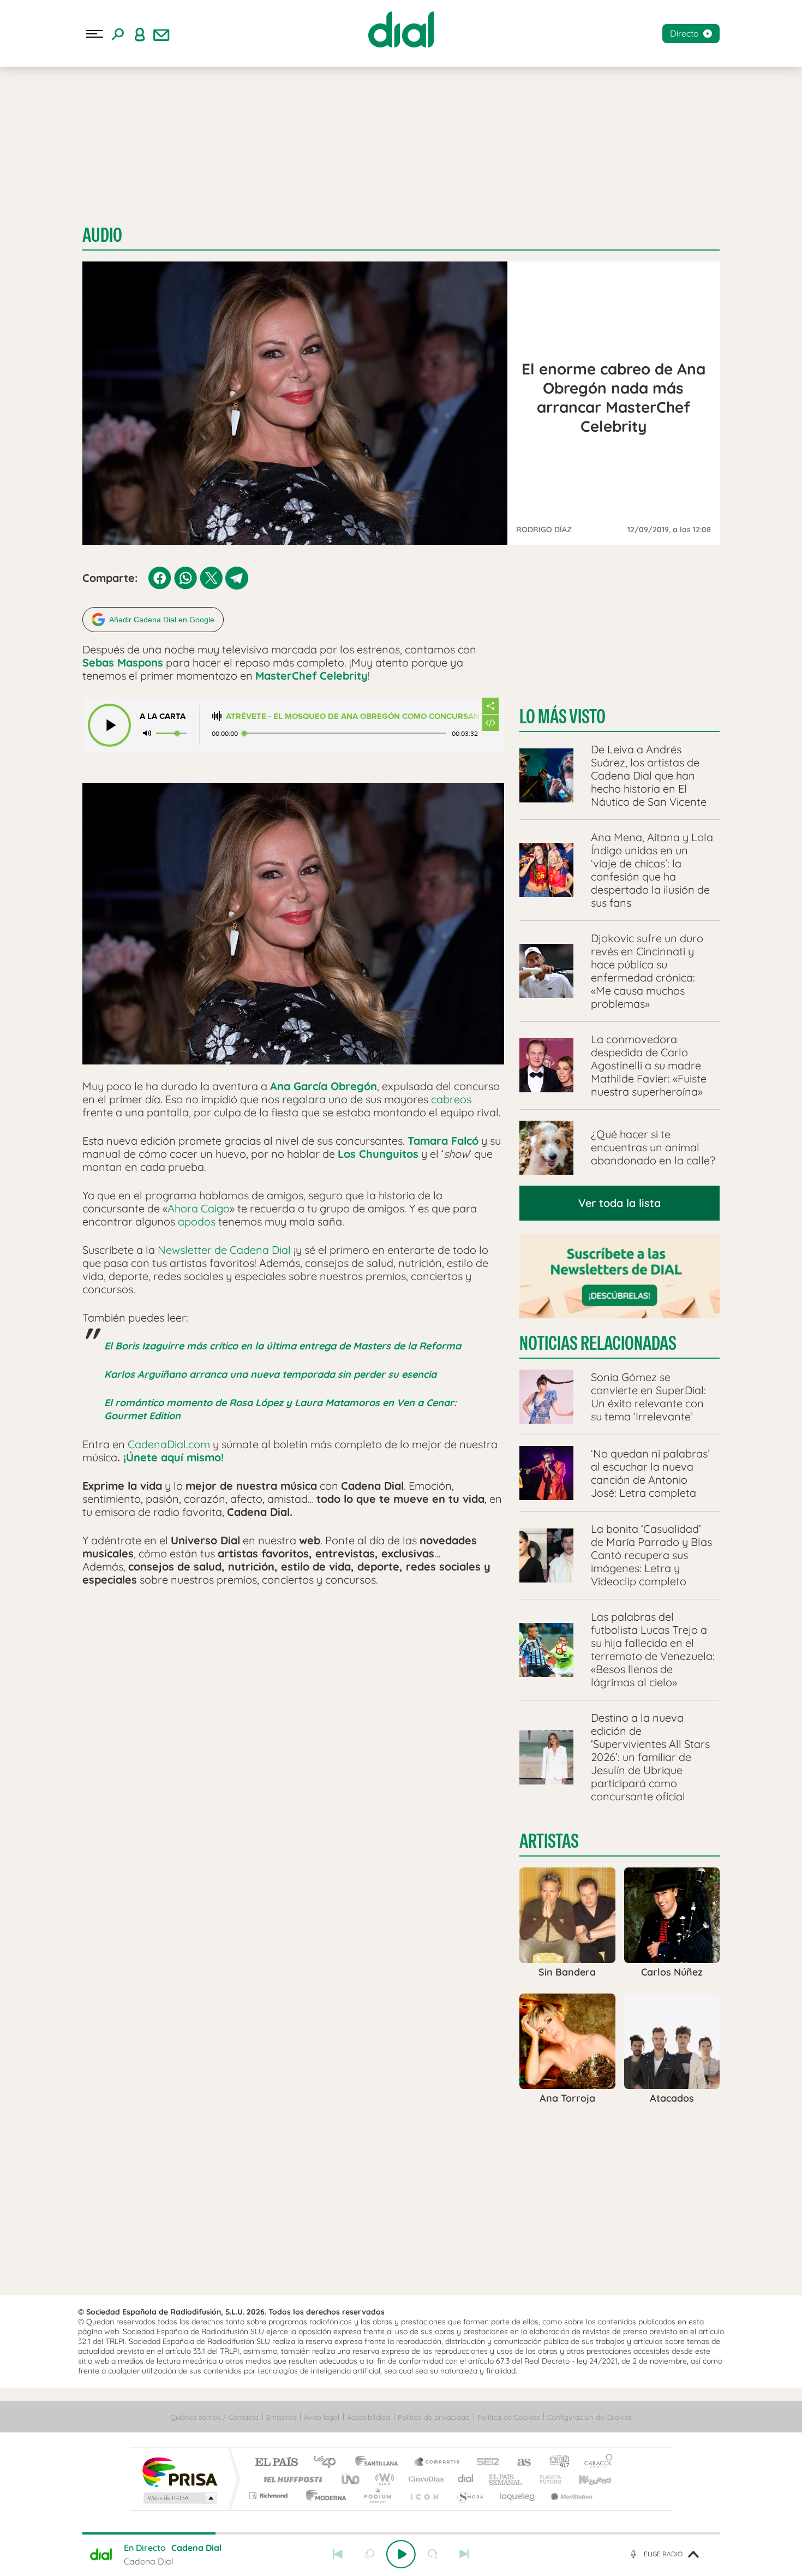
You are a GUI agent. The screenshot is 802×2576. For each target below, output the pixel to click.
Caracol (595, 2463)
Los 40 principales (329, 2463)
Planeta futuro (546, 2479)
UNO (351, 2479)
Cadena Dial (466, 2479)
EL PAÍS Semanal (506, 2479)
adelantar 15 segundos (433, 2554)
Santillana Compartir (438, 2463)
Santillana (380, 2463)
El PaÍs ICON (424, 2495)
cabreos (451, 1099)
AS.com (519, 2463)
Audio (102, 235)
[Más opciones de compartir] (490, 706)
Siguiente (464, 2554)
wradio (383, 2479)
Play (401, 2554)
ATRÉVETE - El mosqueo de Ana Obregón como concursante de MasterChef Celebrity (354, 716)
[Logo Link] (401, 29)
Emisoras (281, 2417)
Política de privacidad (434, 2417)
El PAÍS (276, 2463)
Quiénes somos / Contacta (214, 2417)
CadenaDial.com (169, 1444)
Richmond (270, 2495)
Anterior (338, 2554)
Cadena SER (484, 2463)
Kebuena (585, 2479)
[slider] (401, 2533)
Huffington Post (291, 2479)
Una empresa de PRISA (179, 2471)
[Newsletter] (161, 34)
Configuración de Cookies (589, 2417)
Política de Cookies (508, 2417)
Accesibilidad (369, 2417)
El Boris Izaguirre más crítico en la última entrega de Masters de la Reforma (283, 1346)
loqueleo (518, 2495)
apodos (197, 1221)
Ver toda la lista (620, 1203)
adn (555, 2463)
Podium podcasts (377, 2495)
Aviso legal (322, 2417)
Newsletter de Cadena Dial (224, 1250)
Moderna (323, 2495)
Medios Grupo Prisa (179, 2498)
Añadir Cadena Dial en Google (162, 620)
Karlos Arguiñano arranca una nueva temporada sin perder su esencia (270, 1374)
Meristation (570, 2495)
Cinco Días (424, 2479)
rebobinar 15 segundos (369, 2554)
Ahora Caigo (199, 1208)
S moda (469, 2495)
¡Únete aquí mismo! (173, 1457)
